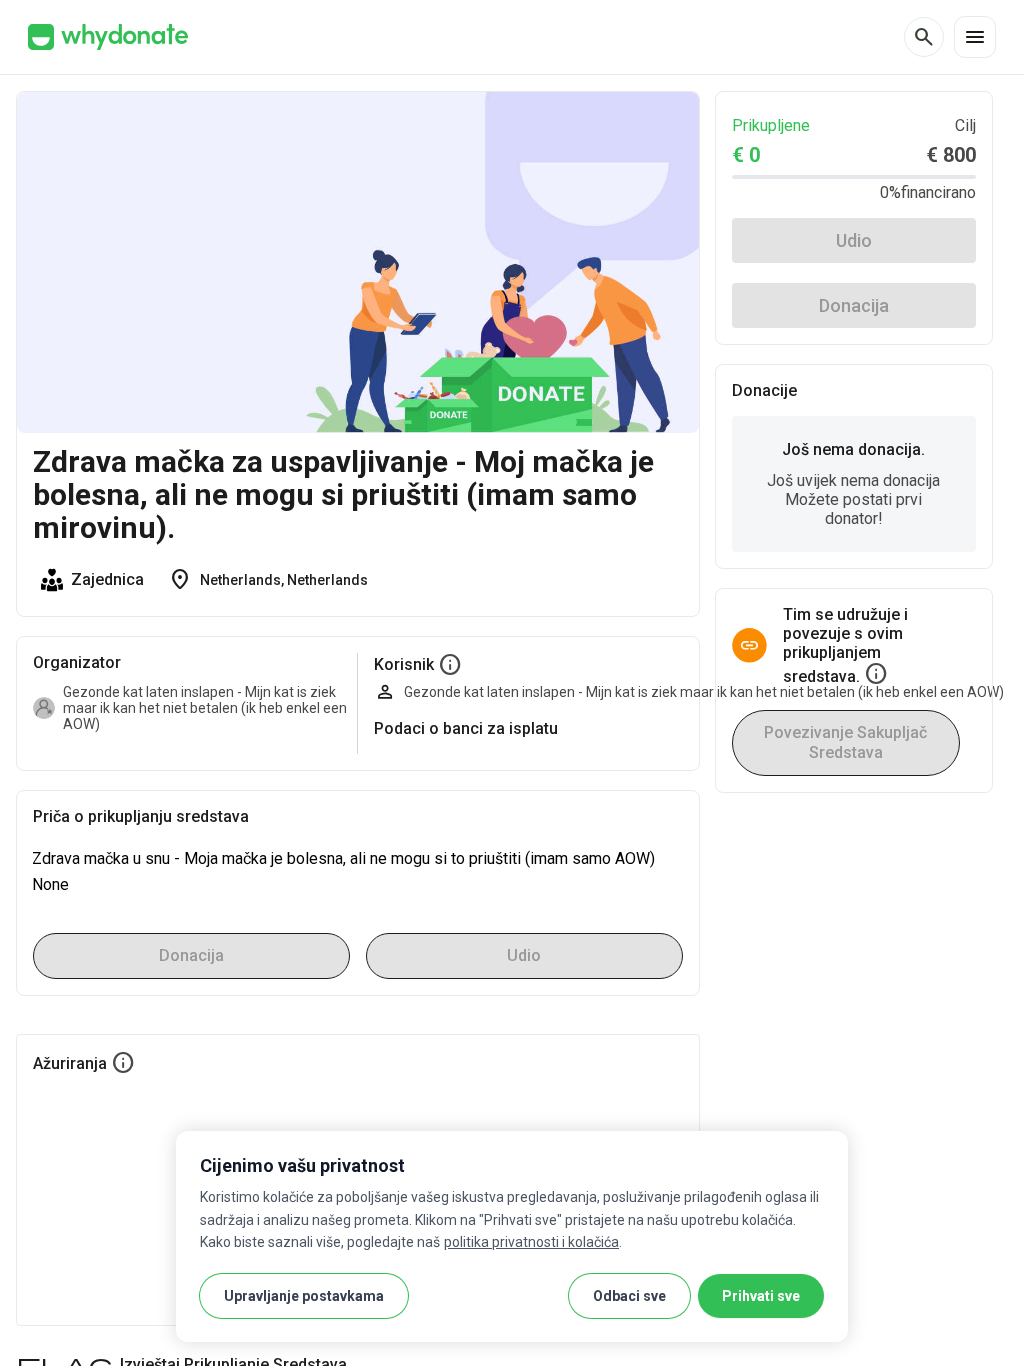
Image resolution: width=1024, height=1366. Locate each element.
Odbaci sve (629, 1296)
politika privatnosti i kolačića (531, 1242)
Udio (854, 240)
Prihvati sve (761, 1296)
